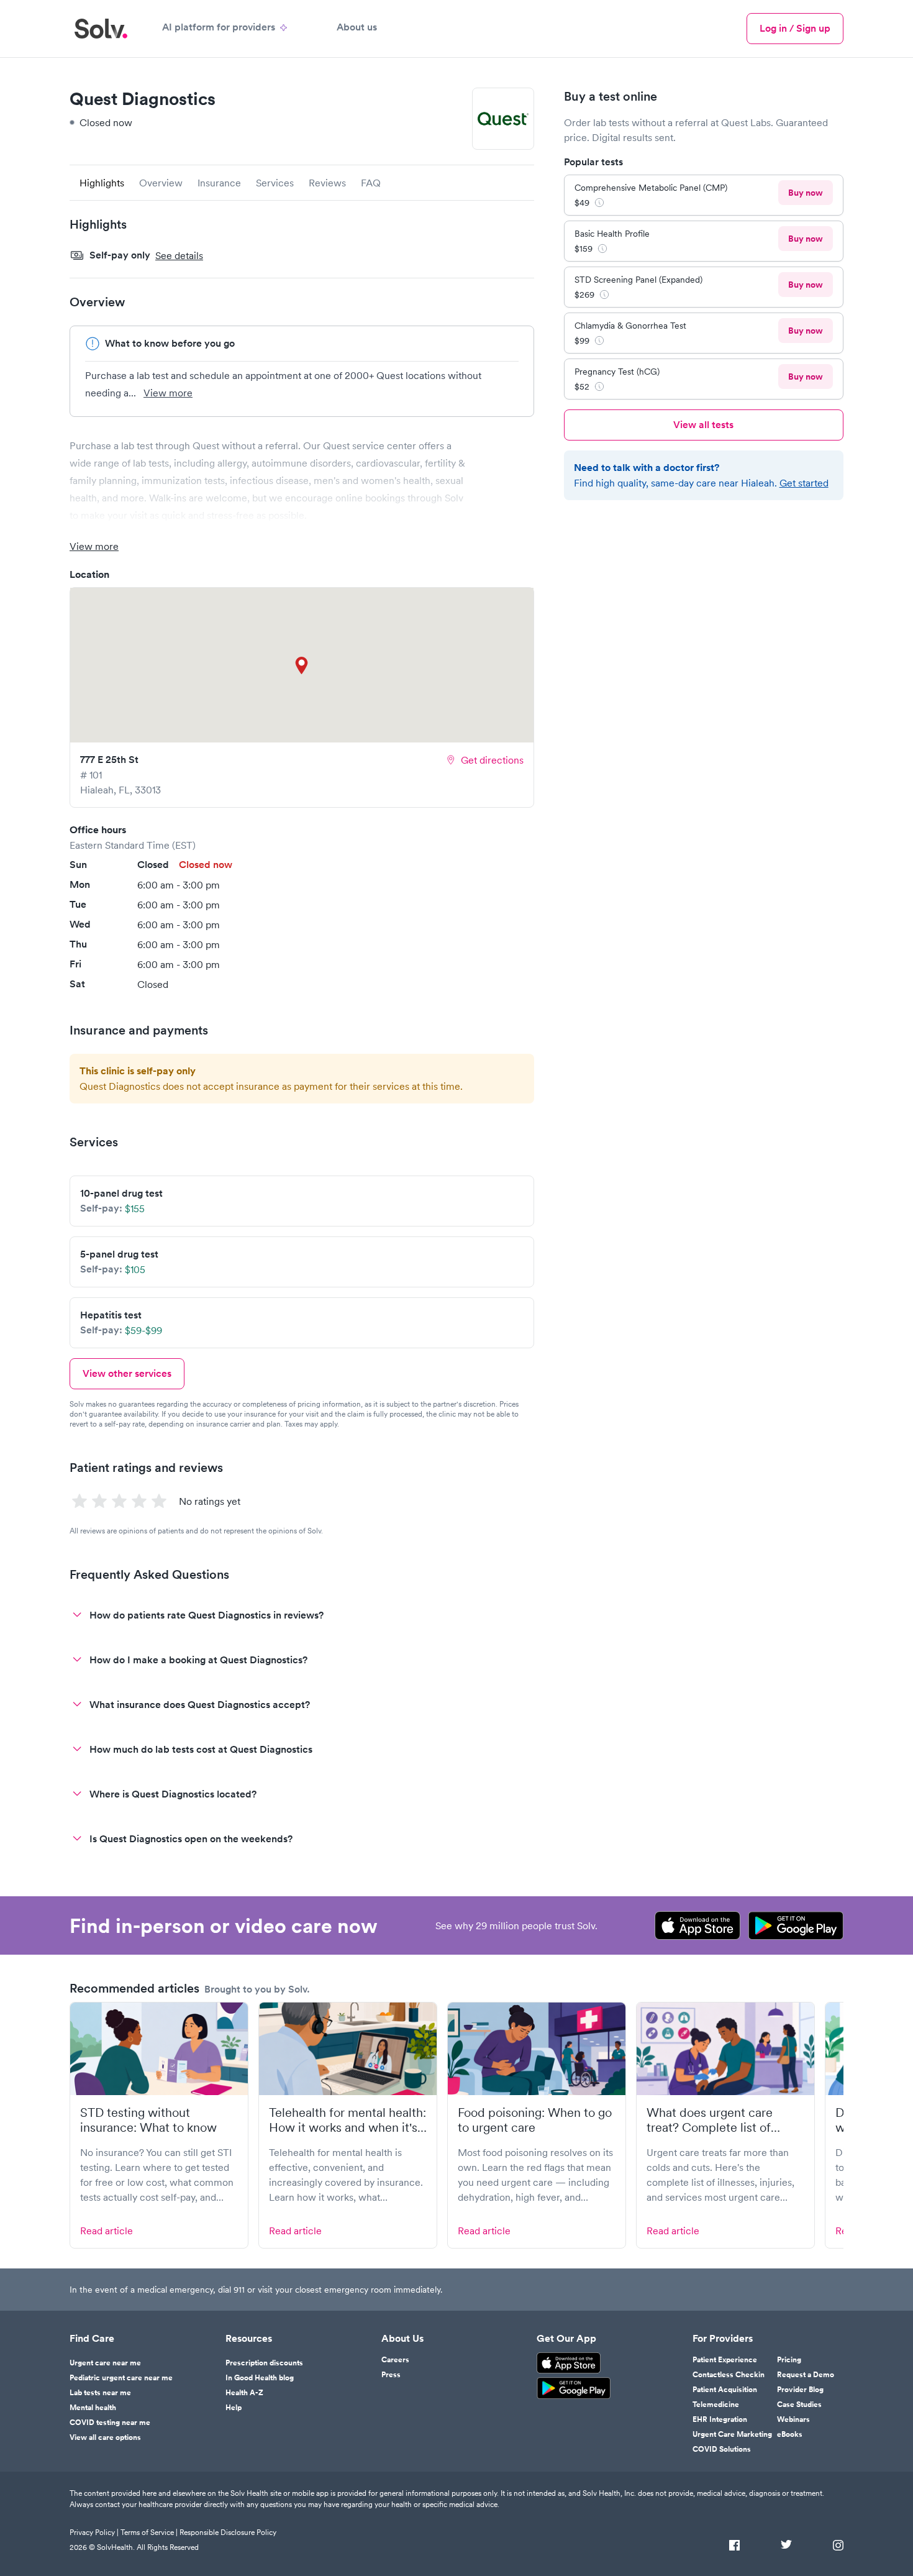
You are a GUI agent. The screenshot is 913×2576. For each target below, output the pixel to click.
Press (391, 2375)
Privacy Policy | (94, 2532)
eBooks (790, 2434)
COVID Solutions (722, 2449)
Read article (107, 2231)
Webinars (793, 2419)
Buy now (806, 193)
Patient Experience (725, 2360)
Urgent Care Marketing (732, 2434)
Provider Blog (800, 2390)
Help (234, 2408)
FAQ (371, 183)
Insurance (219, 183)
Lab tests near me (100, 2393)
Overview (161, 183)
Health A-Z (244, 2393)
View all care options (105, 2437)
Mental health (93, 2408)
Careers (395, 2360)
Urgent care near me (105, 2363)
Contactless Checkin (729, 2375)
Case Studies (799, 2405)
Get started (804, 483)
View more (168, 393)
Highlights (102, 183)
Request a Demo (806, 2375)
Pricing (789, 2360)
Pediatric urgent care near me (121, 2378)
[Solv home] (101, 29)
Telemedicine (716, 2405)
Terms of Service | (149, 2532)
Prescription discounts (264, 2363)
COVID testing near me (110, 2423)
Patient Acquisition (725, 2390)
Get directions (492, 760)
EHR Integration (720, 2419)
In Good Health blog (260, 2378)
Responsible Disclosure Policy (228, 2532)
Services (275, 183)
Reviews (327, 183)
